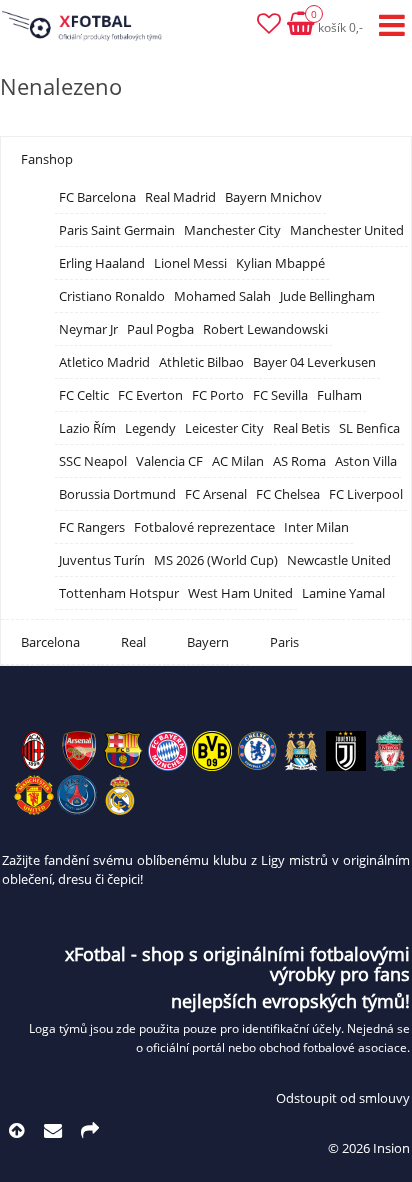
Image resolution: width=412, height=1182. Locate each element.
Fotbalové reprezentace (204, 527)
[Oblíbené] (269, 26)
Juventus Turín (102, 560)
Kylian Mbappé (280, 263)
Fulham (339, 395)
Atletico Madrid (104, 362)
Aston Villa (366, 461)
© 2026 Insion (369, 1148)
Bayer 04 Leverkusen (314, 362)
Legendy (150, 428)
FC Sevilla (280, 395)
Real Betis (301, 428)
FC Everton (150, 395)
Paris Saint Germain (117, 230)
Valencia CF (169, 461)
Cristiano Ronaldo (112, 296)
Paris (284, 642)
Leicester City (224, 428)
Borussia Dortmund (117, 494)
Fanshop (47, 159)
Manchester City (232, 230)
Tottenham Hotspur (119, 593)
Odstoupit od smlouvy (343, 1098)
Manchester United (347, 230)
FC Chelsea (288, 494)
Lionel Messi (190, 263)
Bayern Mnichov (273, 197)
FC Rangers (92, 527)
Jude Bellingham (327, 296)
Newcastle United (339, 560)
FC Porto (218, 395)
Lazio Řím (87, 428)
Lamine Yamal (343, 593)
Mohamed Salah (222, 296)
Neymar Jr (88, 329)
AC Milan (238, 461)
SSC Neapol (93, 461)
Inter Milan (316, 527)
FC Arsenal (216, 494)
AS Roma (299, 461)
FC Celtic (84, 395)
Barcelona (50, 642)
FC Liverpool (366, 494)
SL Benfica (369, 428)
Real (133, 642)
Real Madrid (180, 197)
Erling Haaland (102, 263)
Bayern (208, 642)
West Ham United (240, 593)
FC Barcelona (97, 197)
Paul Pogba (160, 329)
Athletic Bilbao (201, 362)
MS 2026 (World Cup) (216, 560)
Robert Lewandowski (265, 329)
